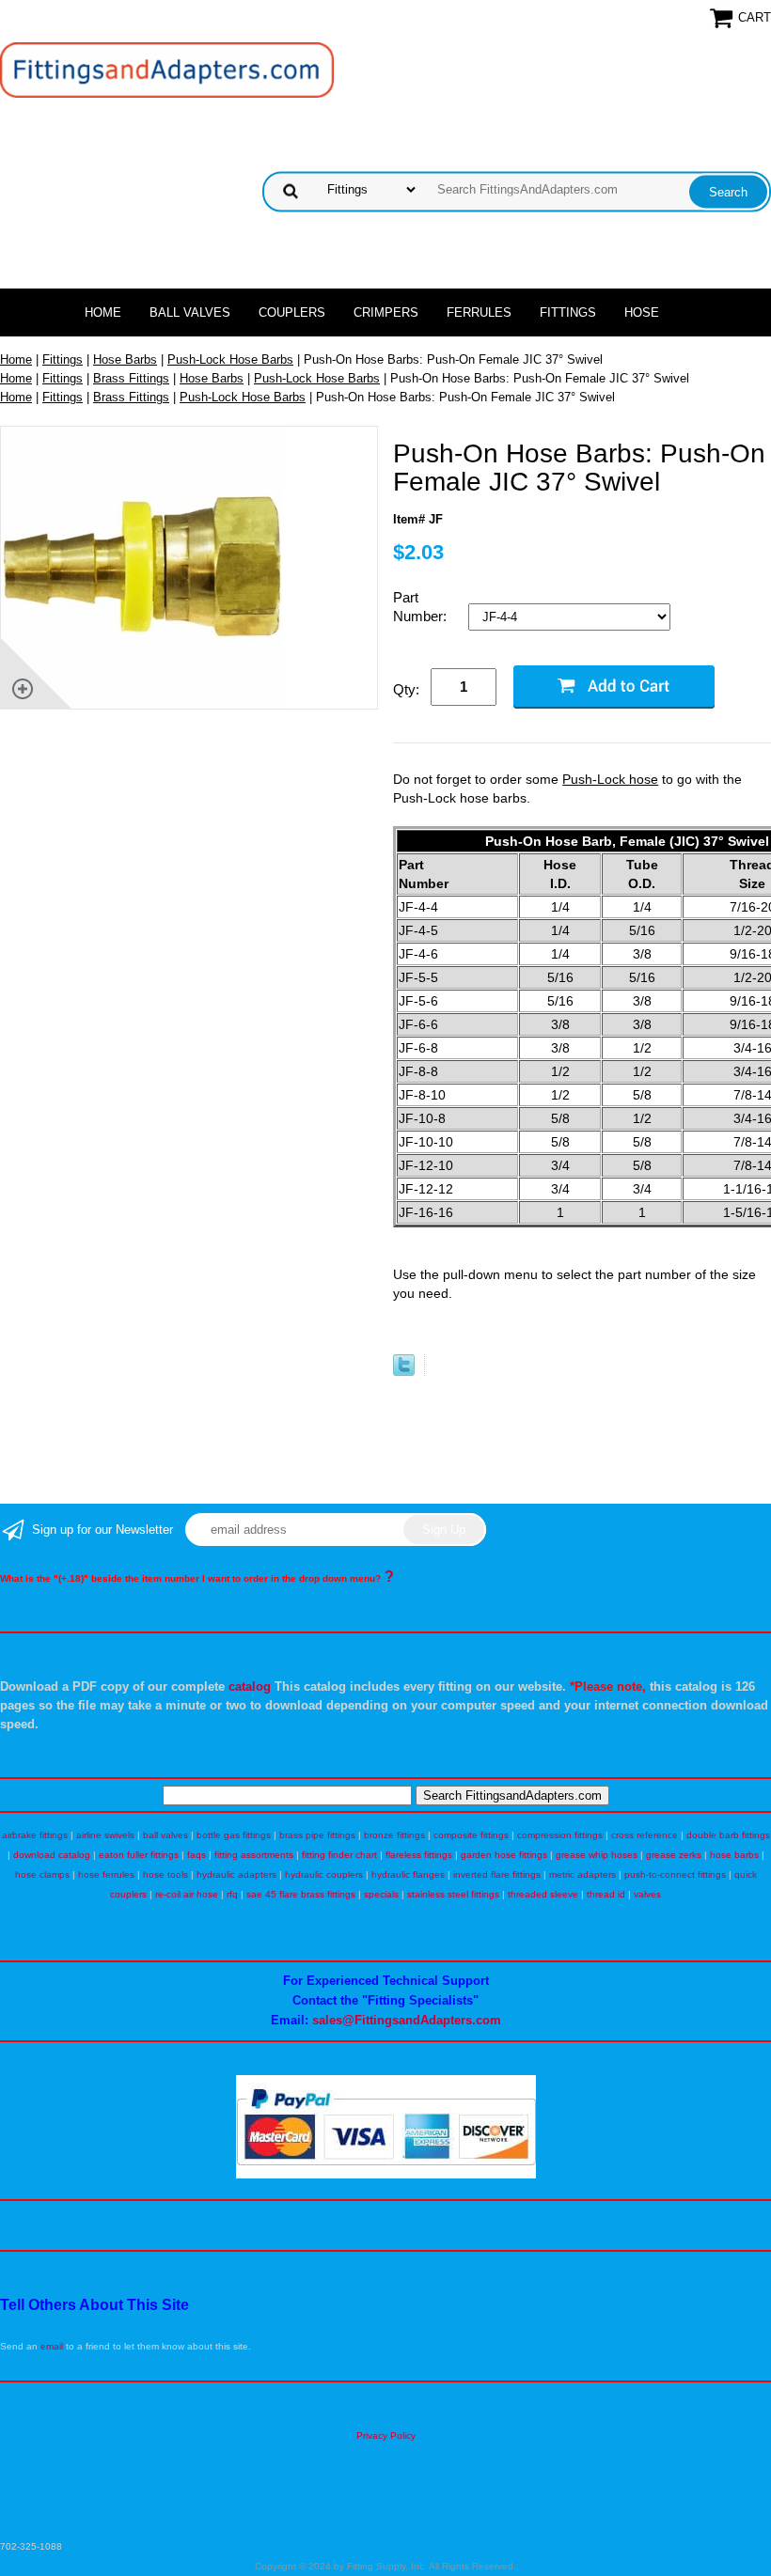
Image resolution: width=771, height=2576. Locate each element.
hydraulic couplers (324, 1874)
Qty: (406, 689)
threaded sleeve (543, 1894)
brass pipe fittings (317, 1835)
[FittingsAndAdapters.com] (167, 69)
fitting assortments (254, 1855)
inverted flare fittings (497, 1874)
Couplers (292, 312)
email (52, 2346)
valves (647, 1894)
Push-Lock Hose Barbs (230, 359)
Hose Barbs (125, 359)
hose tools (165, 1874)
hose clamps (42, 1874)
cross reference (645, 1835)
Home (103, 312)
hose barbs (734, 1855)
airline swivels (105, 1835)
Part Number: (422, 607)
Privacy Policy (386, 2435)
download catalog (52, 1855)
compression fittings (560, 1835)
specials (381, 1894)
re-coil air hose (187, 1894)
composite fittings (471, 1835)
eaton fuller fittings (139, 1855)
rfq (232, 1894)
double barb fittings (728, 1835)
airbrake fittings (35, 1835)
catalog (250, 1686)
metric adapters (582, 1874)
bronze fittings (394, 1835)
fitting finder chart (339, 1855)
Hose (642, 312)
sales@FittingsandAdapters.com (407, 2020)
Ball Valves (190, 312)
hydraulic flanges (408, 1874)
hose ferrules (106, 1874)
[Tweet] (404, 1372)
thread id (606, 1894)
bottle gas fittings (234, 1835)
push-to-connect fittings (675, 1874)
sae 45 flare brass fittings (301, 1894)
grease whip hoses (597, 1855)
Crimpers (386, 312)
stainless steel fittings (453, 1894)
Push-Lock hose (610, 779)
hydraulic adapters (236, 1874)
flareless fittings (419, 1855)
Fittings (568, 312)
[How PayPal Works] (386, 2175)
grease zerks (674, 1855)
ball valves (165, 1835)
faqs (197, 1855)
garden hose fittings (504, 1855)
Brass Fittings (131, 378)
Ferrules (479, 312)
